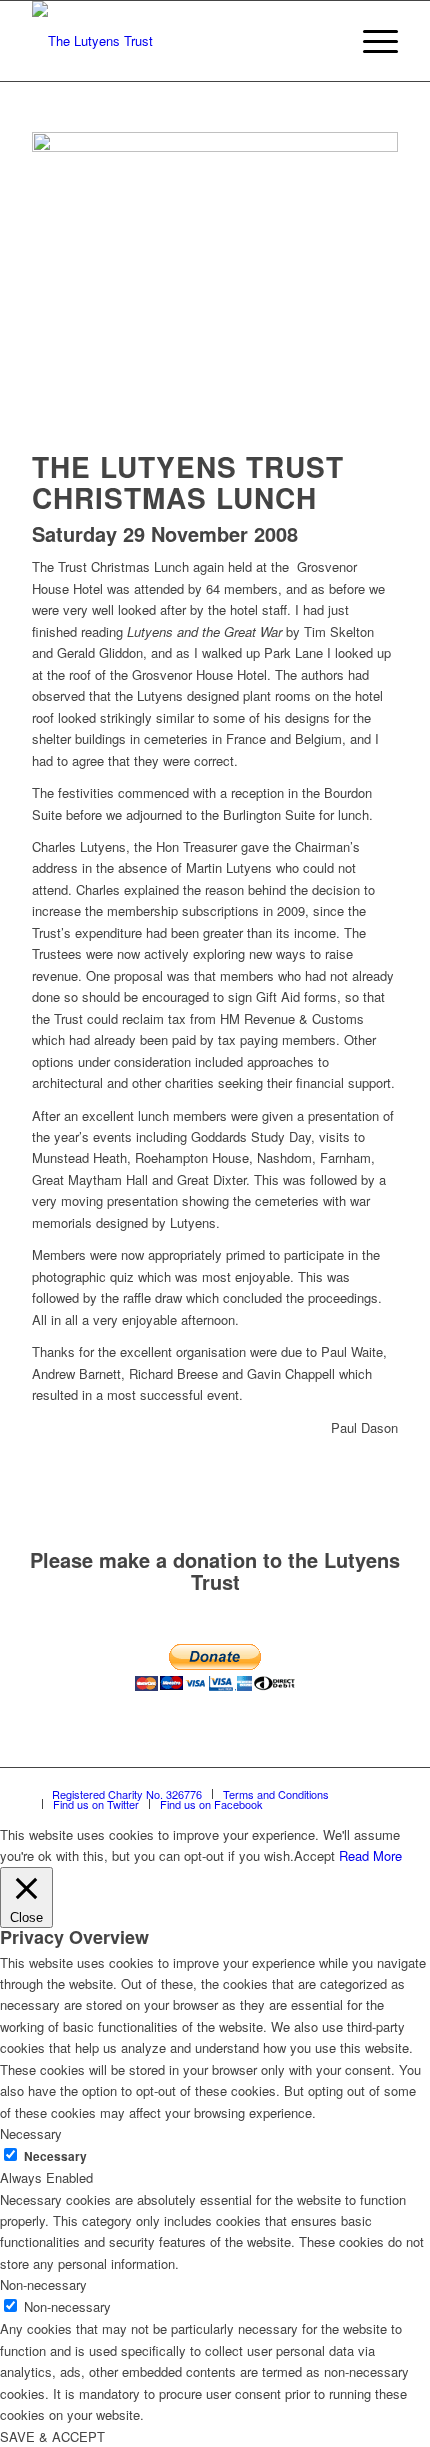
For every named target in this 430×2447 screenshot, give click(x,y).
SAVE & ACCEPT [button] (52, 2436)
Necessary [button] (31, 2133)
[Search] (323, 41)
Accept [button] (314, 1855)
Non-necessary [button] (43, 2284)
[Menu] (370, 41)
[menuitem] (323, 41)
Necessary (55, 2156)
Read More (370, 1855)
